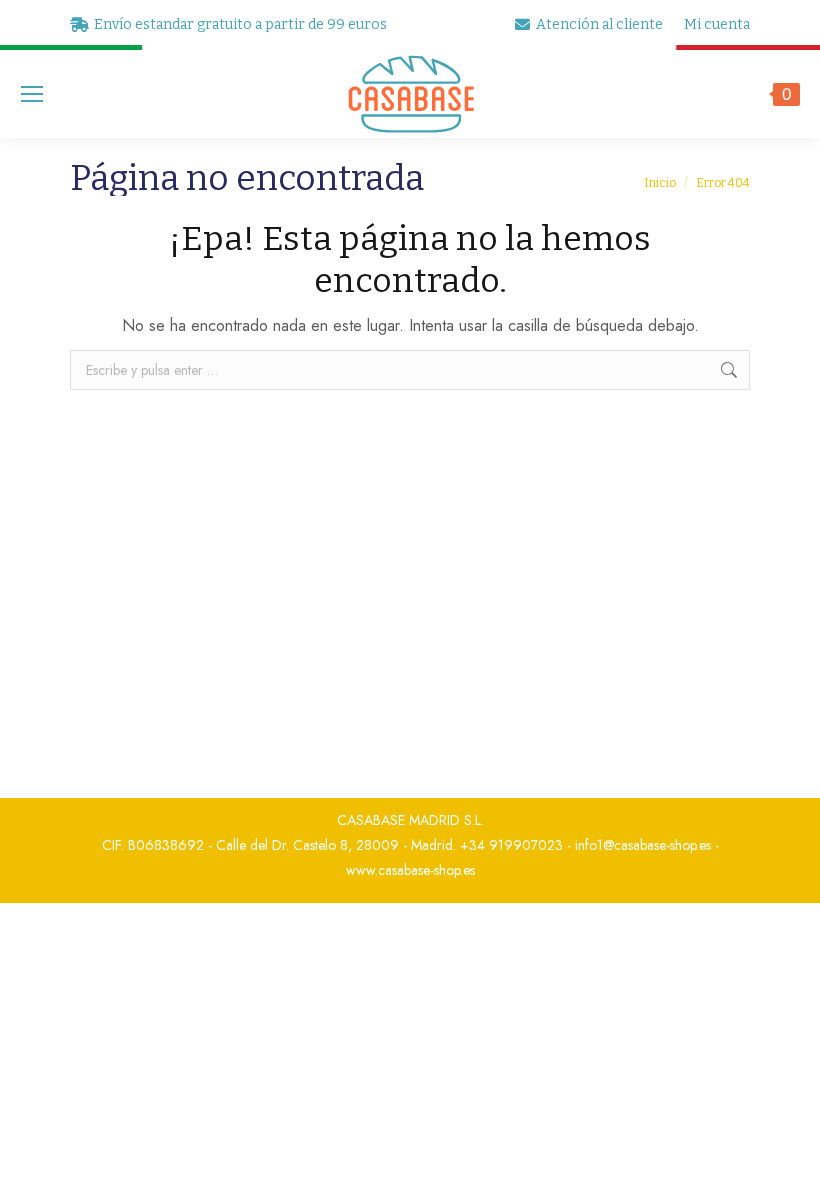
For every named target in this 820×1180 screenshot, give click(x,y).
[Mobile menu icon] (32, 94)
